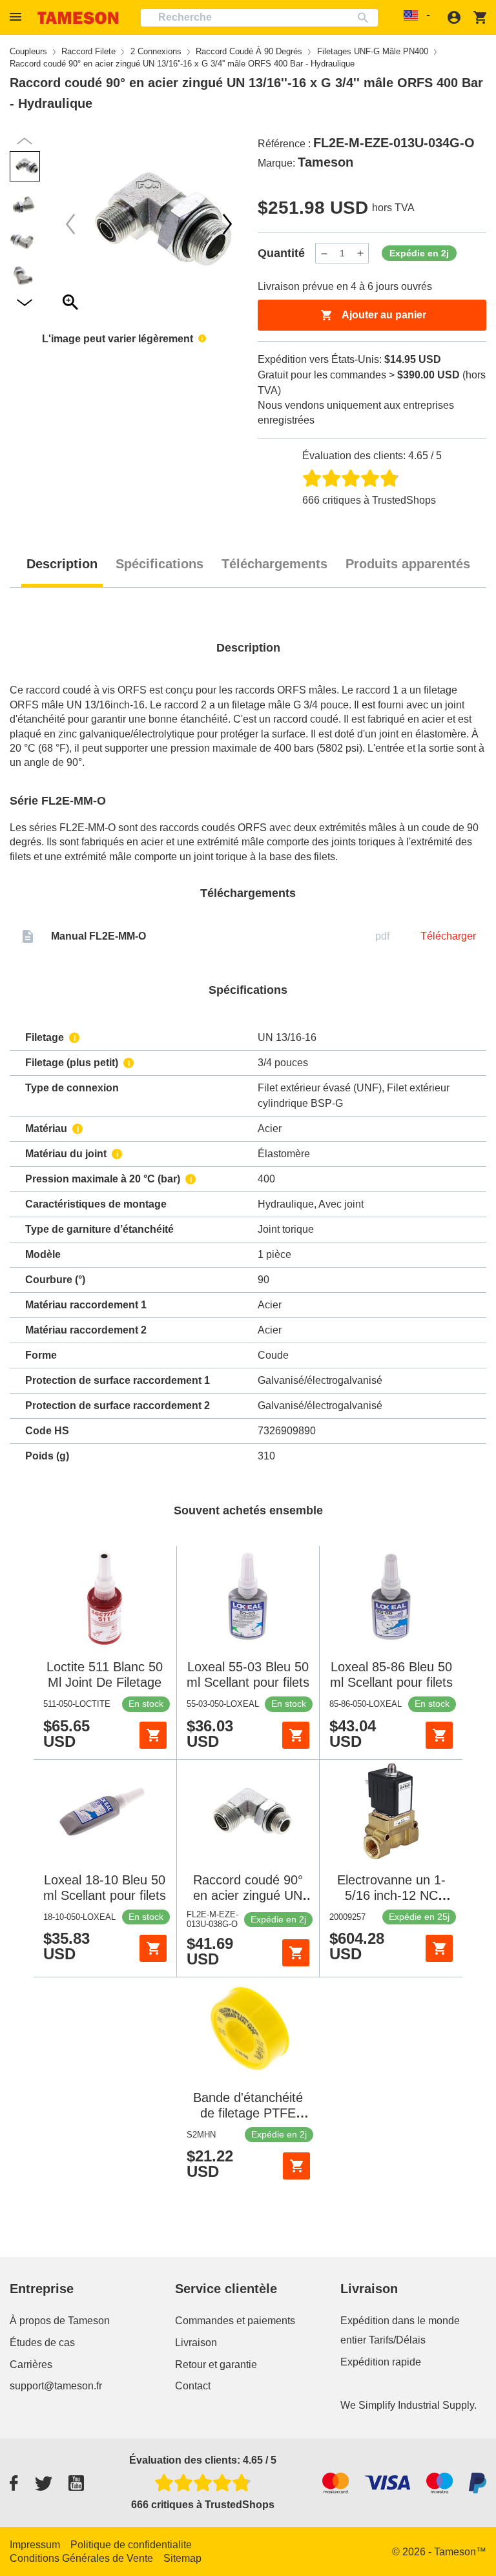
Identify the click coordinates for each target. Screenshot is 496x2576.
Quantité (281, 253)
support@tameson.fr (56, 2386)
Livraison (196, 2343)
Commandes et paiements (235, 2321)
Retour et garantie (216, 2365)
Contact (193, 2386)
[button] (17, 17)
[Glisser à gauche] (227, 224)
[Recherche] (366, 18)
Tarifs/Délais (397, 2340)
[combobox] (259, 18)
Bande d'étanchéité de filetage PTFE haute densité (248, 2113)
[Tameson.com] (78, 18)
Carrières (31, 2365)
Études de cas (42, 2343)
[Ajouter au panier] (153, 1735)
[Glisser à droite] (70, 224)
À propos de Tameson (60, 2321)
